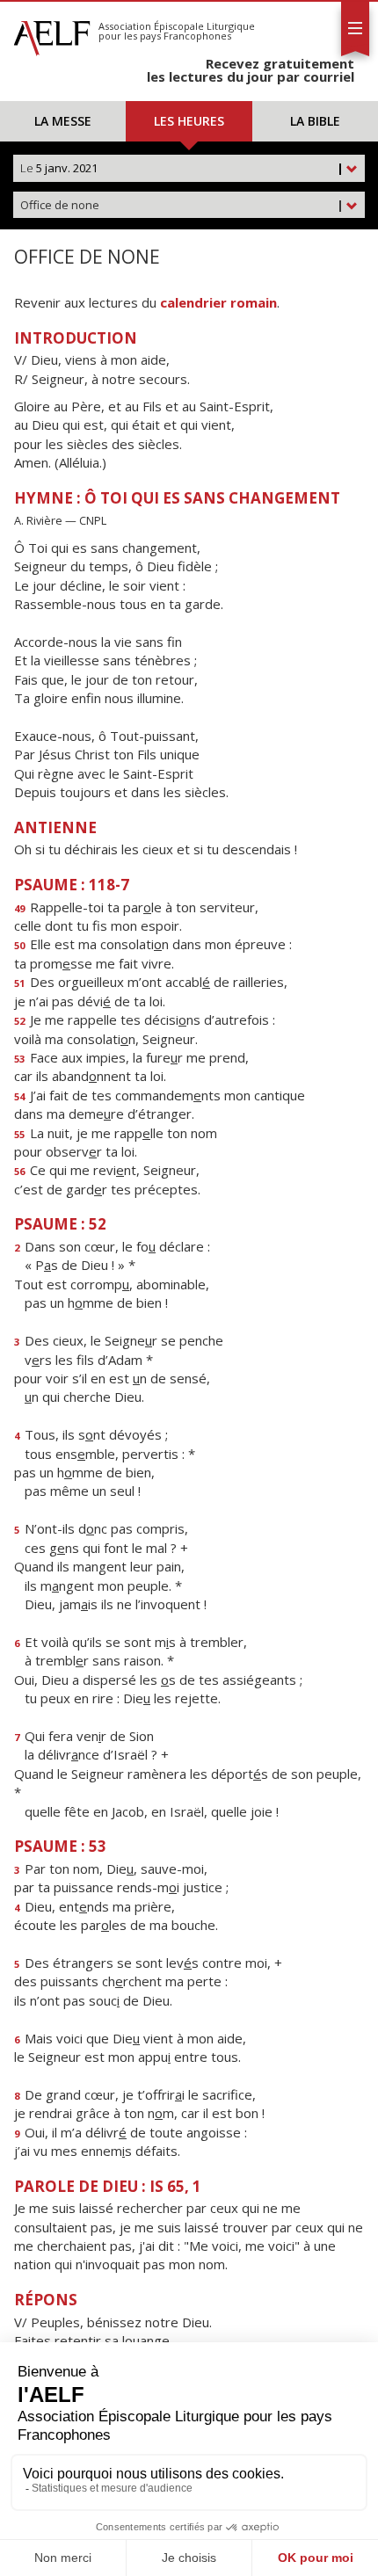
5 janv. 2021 (182, 168)
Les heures (189, 121)
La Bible (315, 121)
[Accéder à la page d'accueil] (52, 33)
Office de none (182, 205)
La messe (63, 121)
